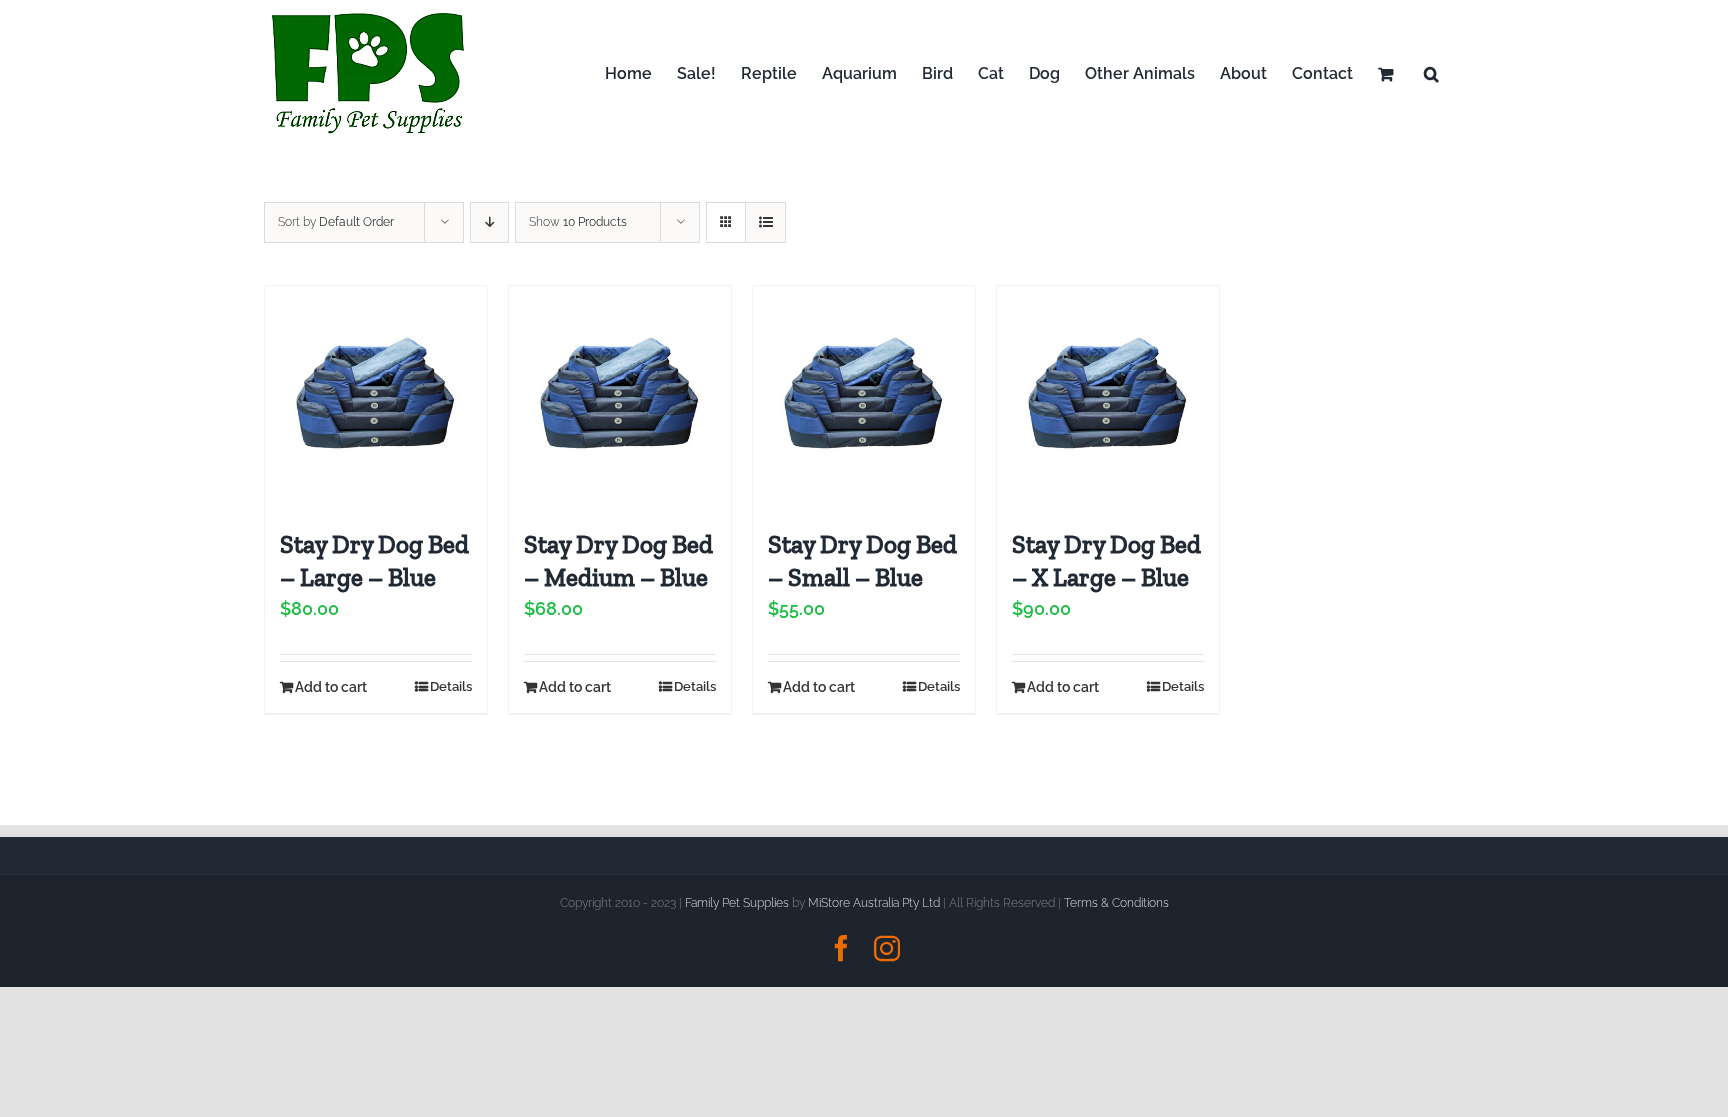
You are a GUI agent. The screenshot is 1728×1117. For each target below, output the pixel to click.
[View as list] (765, 222)
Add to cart (331, 687)
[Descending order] (489, 222)
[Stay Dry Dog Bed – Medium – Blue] (620, 397)
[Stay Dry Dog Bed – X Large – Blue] (1108, 397)
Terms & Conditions (1116, 903)
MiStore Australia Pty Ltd (874, 903)
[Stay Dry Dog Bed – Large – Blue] (376, 397)
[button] (1431, 73)
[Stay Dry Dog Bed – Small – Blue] (864, 397)
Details (451, 686)
